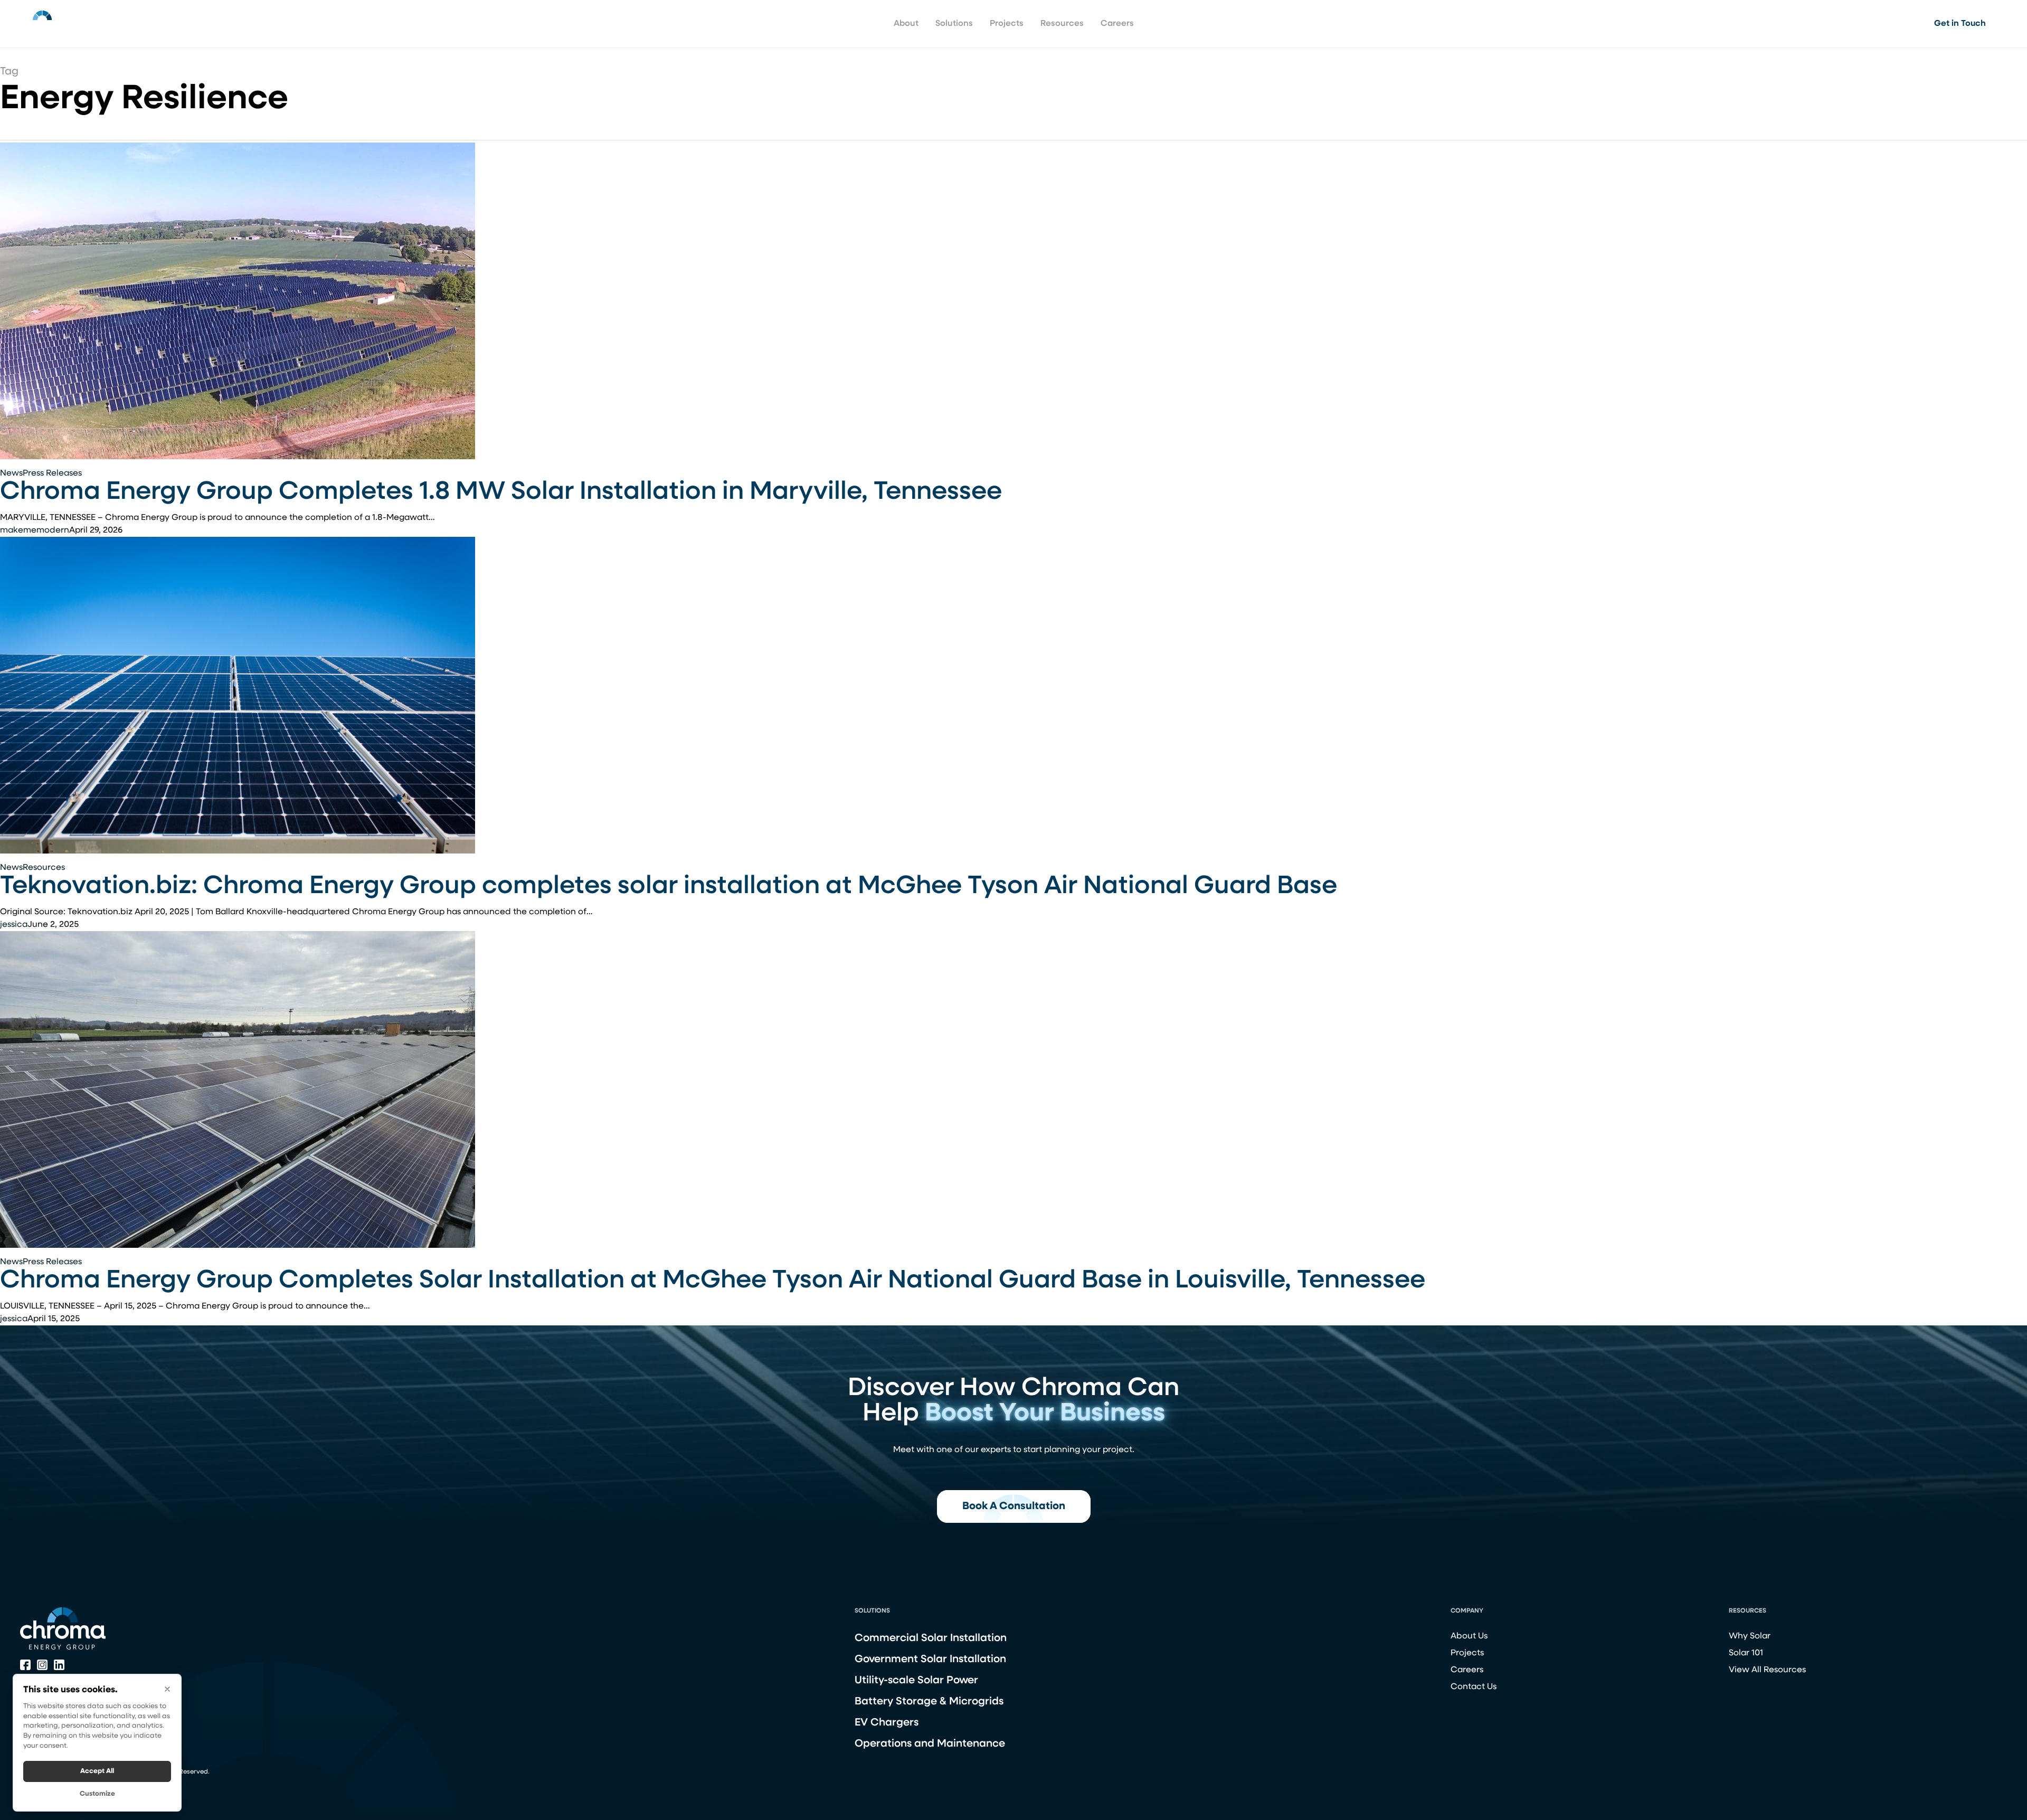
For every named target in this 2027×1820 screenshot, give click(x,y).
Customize (97, 1794)
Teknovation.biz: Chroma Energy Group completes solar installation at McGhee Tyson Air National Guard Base (669, 887)
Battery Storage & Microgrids (929, 1702)
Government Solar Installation (930, 1660)
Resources (44, 868)
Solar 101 (1746, 1653)
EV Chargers (887, 1723)
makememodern (35, 530)
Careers (1467, 1670)
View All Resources (1767, 1670)
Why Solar (1750, 1636)
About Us (1469, 1636)
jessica (14, 925)
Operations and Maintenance (930, 1744)
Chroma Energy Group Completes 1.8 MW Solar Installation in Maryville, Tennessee (501, 492)
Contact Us (1474, 1687)
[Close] (167, 1689)
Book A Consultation (1014, 1506)
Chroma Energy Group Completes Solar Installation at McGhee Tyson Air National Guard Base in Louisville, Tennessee (713, 1281)
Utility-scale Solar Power (916, 1681)
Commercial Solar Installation (931, 1638)
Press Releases (52, 473)
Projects (1467, 1653)
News (11, 473)
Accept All (97, 1771)
